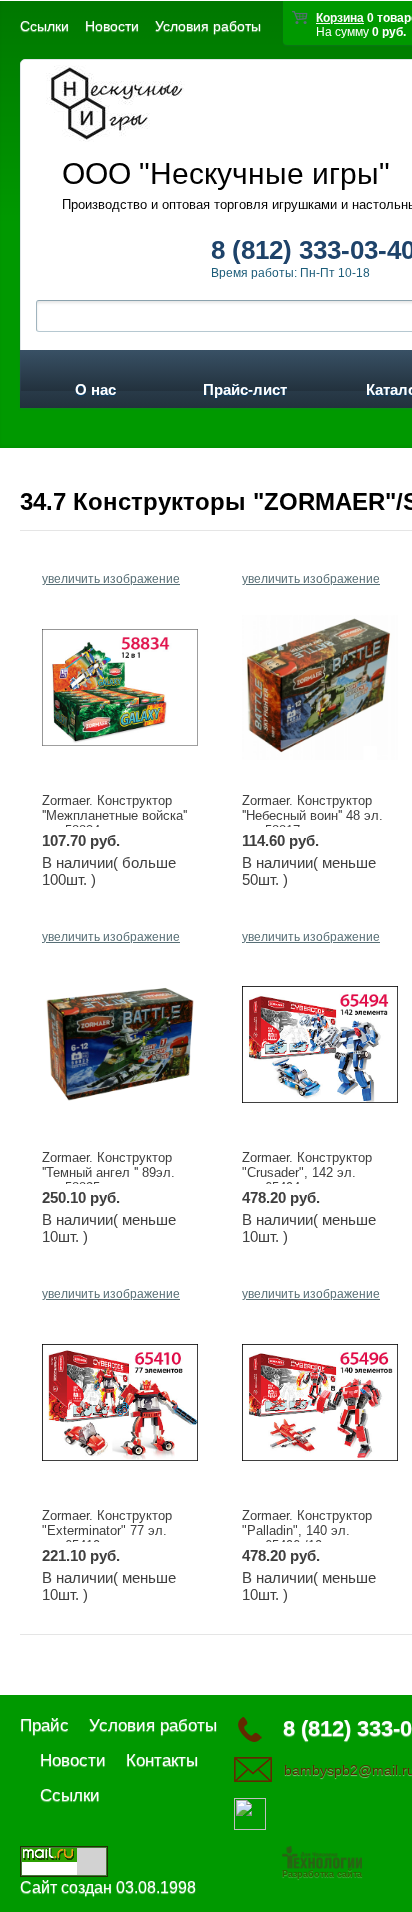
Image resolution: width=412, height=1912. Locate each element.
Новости (112, 26)
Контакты (162, 1760)
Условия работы (208, 26)
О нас (95, 386)
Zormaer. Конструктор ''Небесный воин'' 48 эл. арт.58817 (312, 815)
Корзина (340, 18)
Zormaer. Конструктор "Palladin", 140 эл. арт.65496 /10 (307, 1530)
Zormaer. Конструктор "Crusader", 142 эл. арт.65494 (307, 1172)
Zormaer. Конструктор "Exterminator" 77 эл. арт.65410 (107, 1530)
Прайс (44, 1725)
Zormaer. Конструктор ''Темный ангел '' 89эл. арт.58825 (108, 1172)
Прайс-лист (245, 386)
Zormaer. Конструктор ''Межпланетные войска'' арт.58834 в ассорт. (114, 815)
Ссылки (44, 26)
